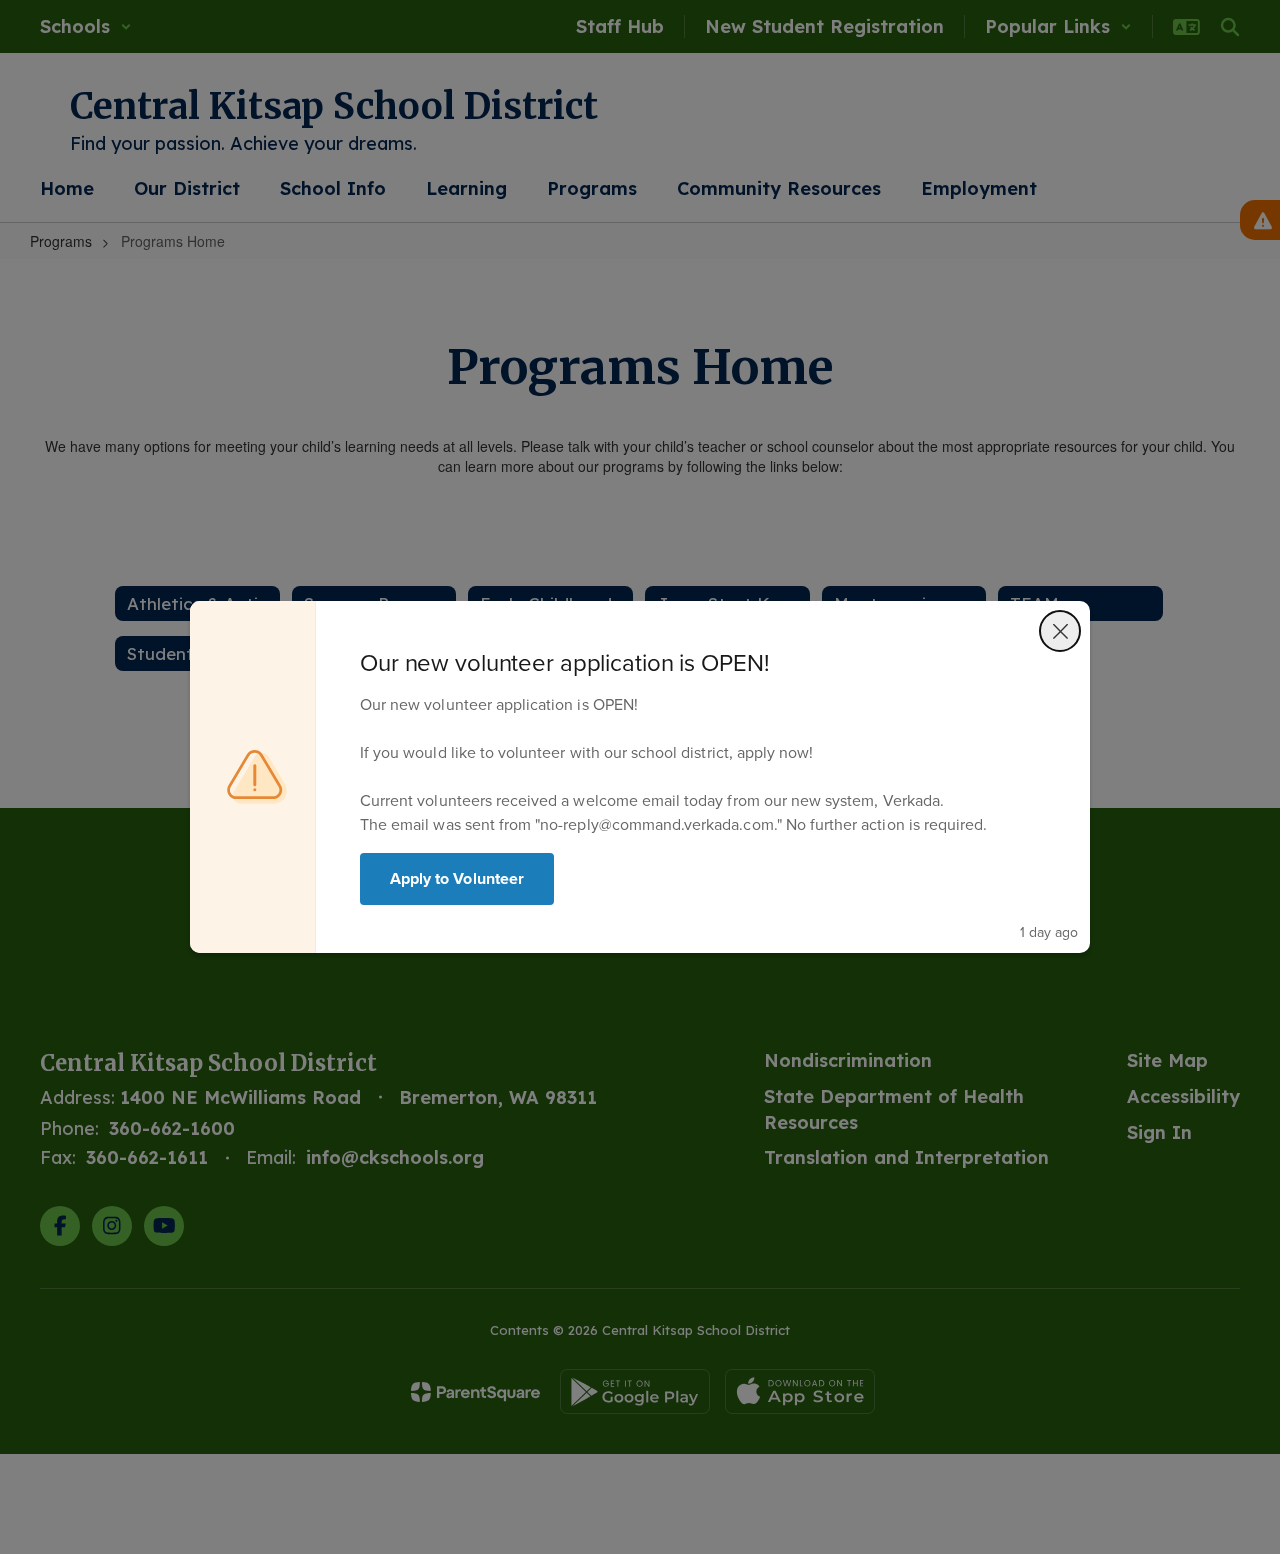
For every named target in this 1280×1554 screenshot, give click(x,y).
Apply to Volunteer (457, 878)
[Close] (1060, 631)
